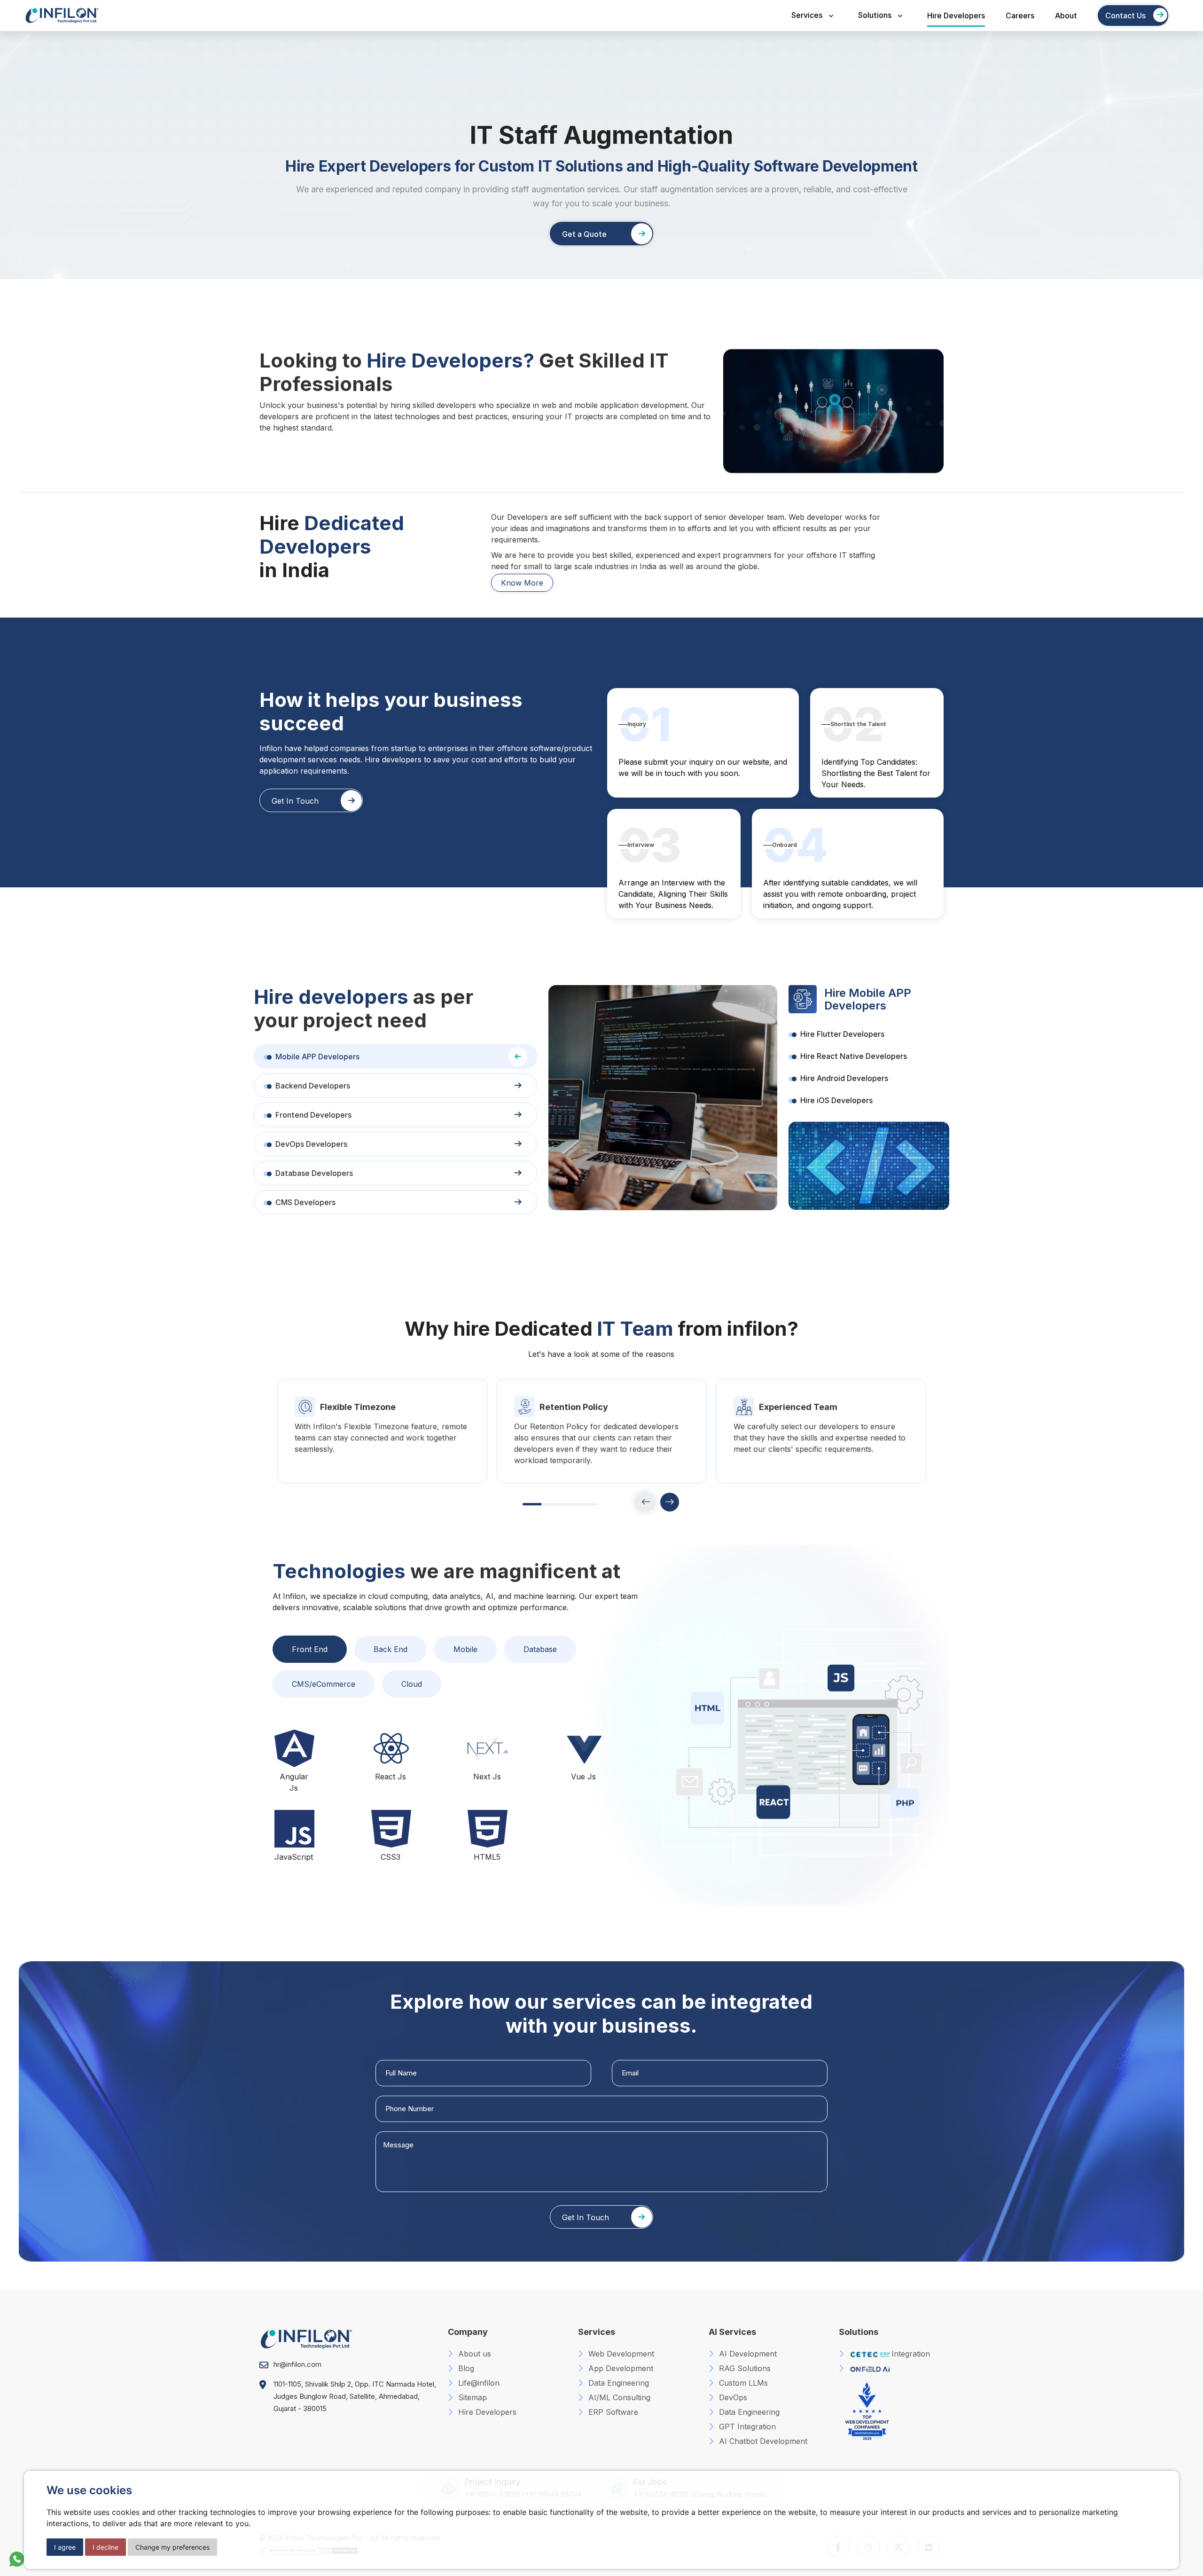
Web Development (620, 2354)
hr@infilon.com (297, 2364)
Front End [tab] (310, 1649)
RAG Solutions (744, 2368)
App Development (620, 2368)
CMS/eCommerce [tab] (324, 1684)
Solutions (875, 15)
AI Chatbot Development (762, 2441)
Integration (911, 2354)
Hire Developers (956, 16)
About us (473, 2354)
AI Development (747, 2354)
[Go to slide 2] (551, 1504)
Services (807, 15)
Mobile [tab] (465, 1649)
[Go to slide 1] (532, 1504)
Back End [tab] (391, 1649)
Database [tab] (540, 1649)
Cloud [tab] (412, 1684)
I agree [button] (65, 2547)
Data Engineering (617, 2383)
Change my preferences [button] (172, 2547)
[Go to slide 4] (588, 1504)
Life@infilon (478, 2383)
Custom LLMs (742, 2383)
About (1066, 16)
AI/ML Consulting (618, 2397)
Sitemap (471, 2397)
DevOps (732, 2397)
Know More (522, 583)
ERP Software (612, 2412)
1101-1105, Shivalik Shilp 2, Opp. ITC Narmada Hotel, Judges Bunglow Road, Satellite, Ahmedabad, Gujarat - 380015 (355, 2396)
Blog (465, 2368)
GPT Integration (746, 2427)
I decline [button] (105, 2547)
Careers (1020, 16)
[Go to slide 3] (570, 1504)
